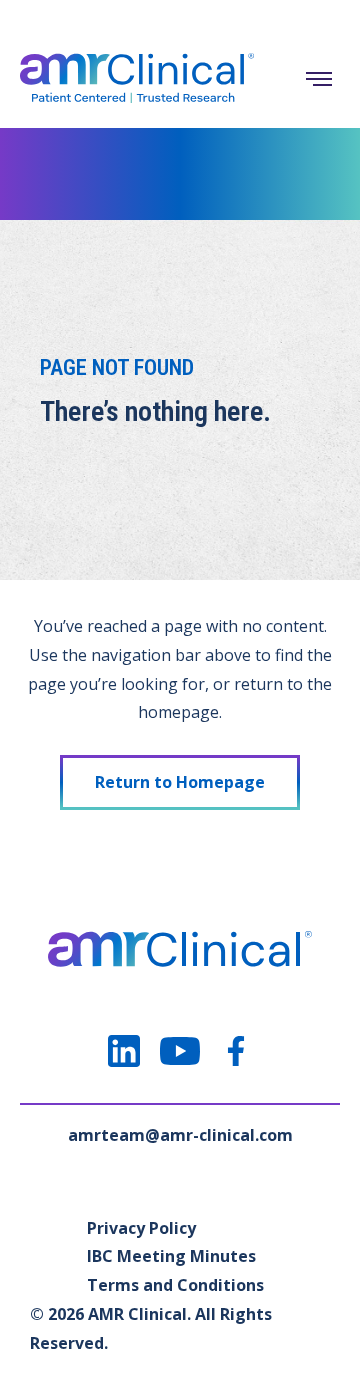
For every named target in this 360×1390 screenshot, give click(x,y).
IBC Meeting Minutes (171, 1256)
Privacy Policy (141, 1228)
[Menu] (319, 79)
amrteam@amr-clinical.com (180, 1135)
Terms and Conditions (175, 1285)
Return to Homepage (180, 782)
